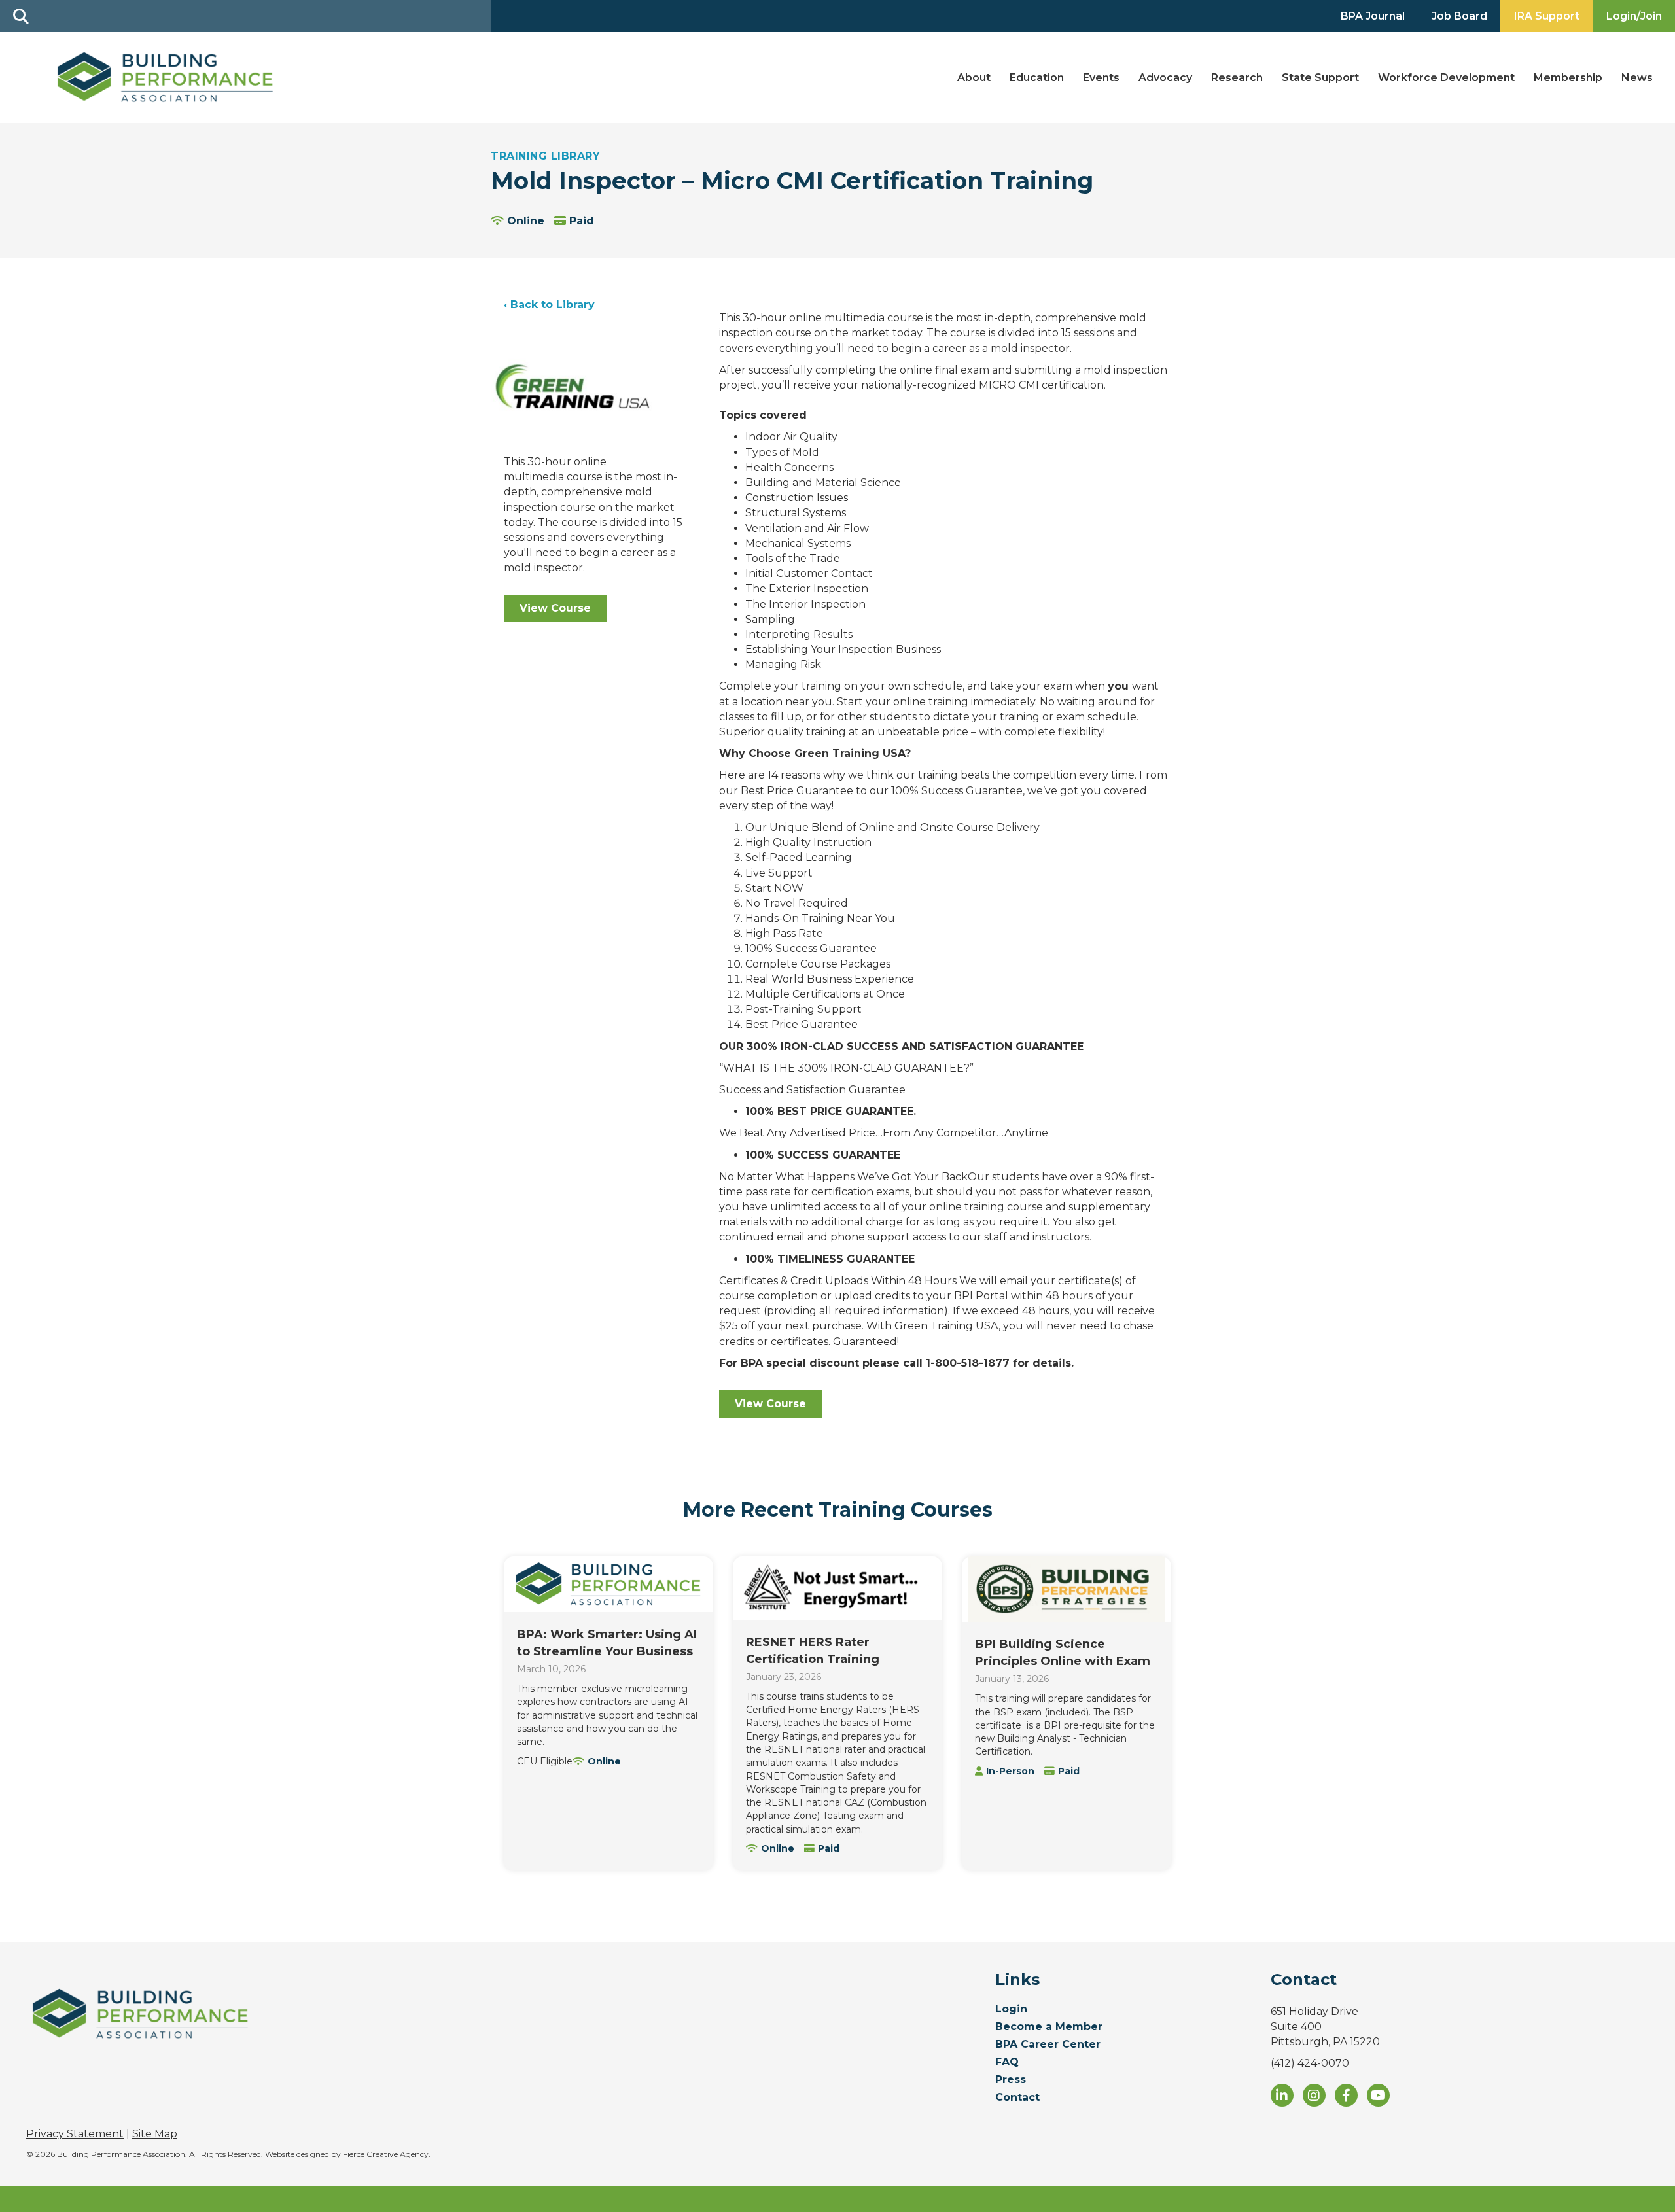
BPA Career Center (1048, 2045)
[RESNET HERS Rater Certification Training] (837, 1588)
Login (1011, 2010)
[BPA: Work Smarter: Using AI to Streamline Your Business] (608, 1584)
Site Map (155, 2134)
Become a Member (1049, 2027)
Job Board (1459, 16)
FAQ (1007, 2063)
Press (1011, 2080)
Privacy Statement (75, 2134)
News (1637, 78)
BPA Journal (1373, 16)
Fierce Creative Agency (386, 2154)
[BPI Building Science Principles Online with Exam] (1067, 1589)
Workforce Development (1446, 78)
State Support (1320, 78)
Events (1101, 78)
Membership (1568, 78)
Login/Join (1634, 16)
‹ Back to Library (549, 305)
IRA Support (1547, 16)
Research (1237, 78)
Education (1037, 78)
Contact (1017, 2098)
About (974, 78)
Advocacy (1165, 78)
